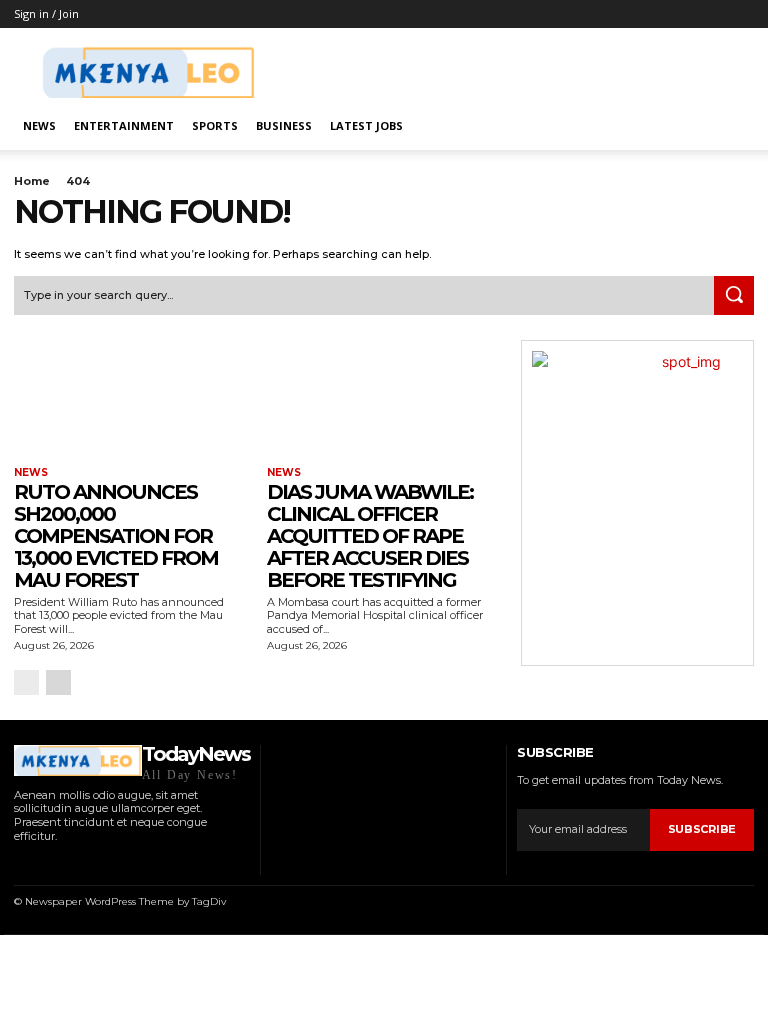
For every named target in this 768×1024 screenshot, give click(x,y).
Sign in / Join (46, 13)
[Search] (734, 296)
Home (32, 181)
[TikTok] (70, 862)
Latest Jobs (366, 125)
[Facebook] (19, 862)
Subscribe (702, 829)
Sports (215, 125)
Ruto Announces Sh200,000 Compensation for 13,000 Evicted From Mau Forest (116, 536)
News (39, 125)
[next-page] (58, 682)
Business (284, 125)
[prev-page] (26, 682)
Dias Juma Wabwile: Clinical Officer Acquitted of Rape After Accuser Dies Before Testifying (370, 536)
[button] (730, 126)
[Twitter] (95, 862)
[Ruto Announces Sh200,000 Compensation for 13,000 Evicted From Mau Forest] (130, 398)
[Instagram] (44, 862)
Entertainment (124, 125)
